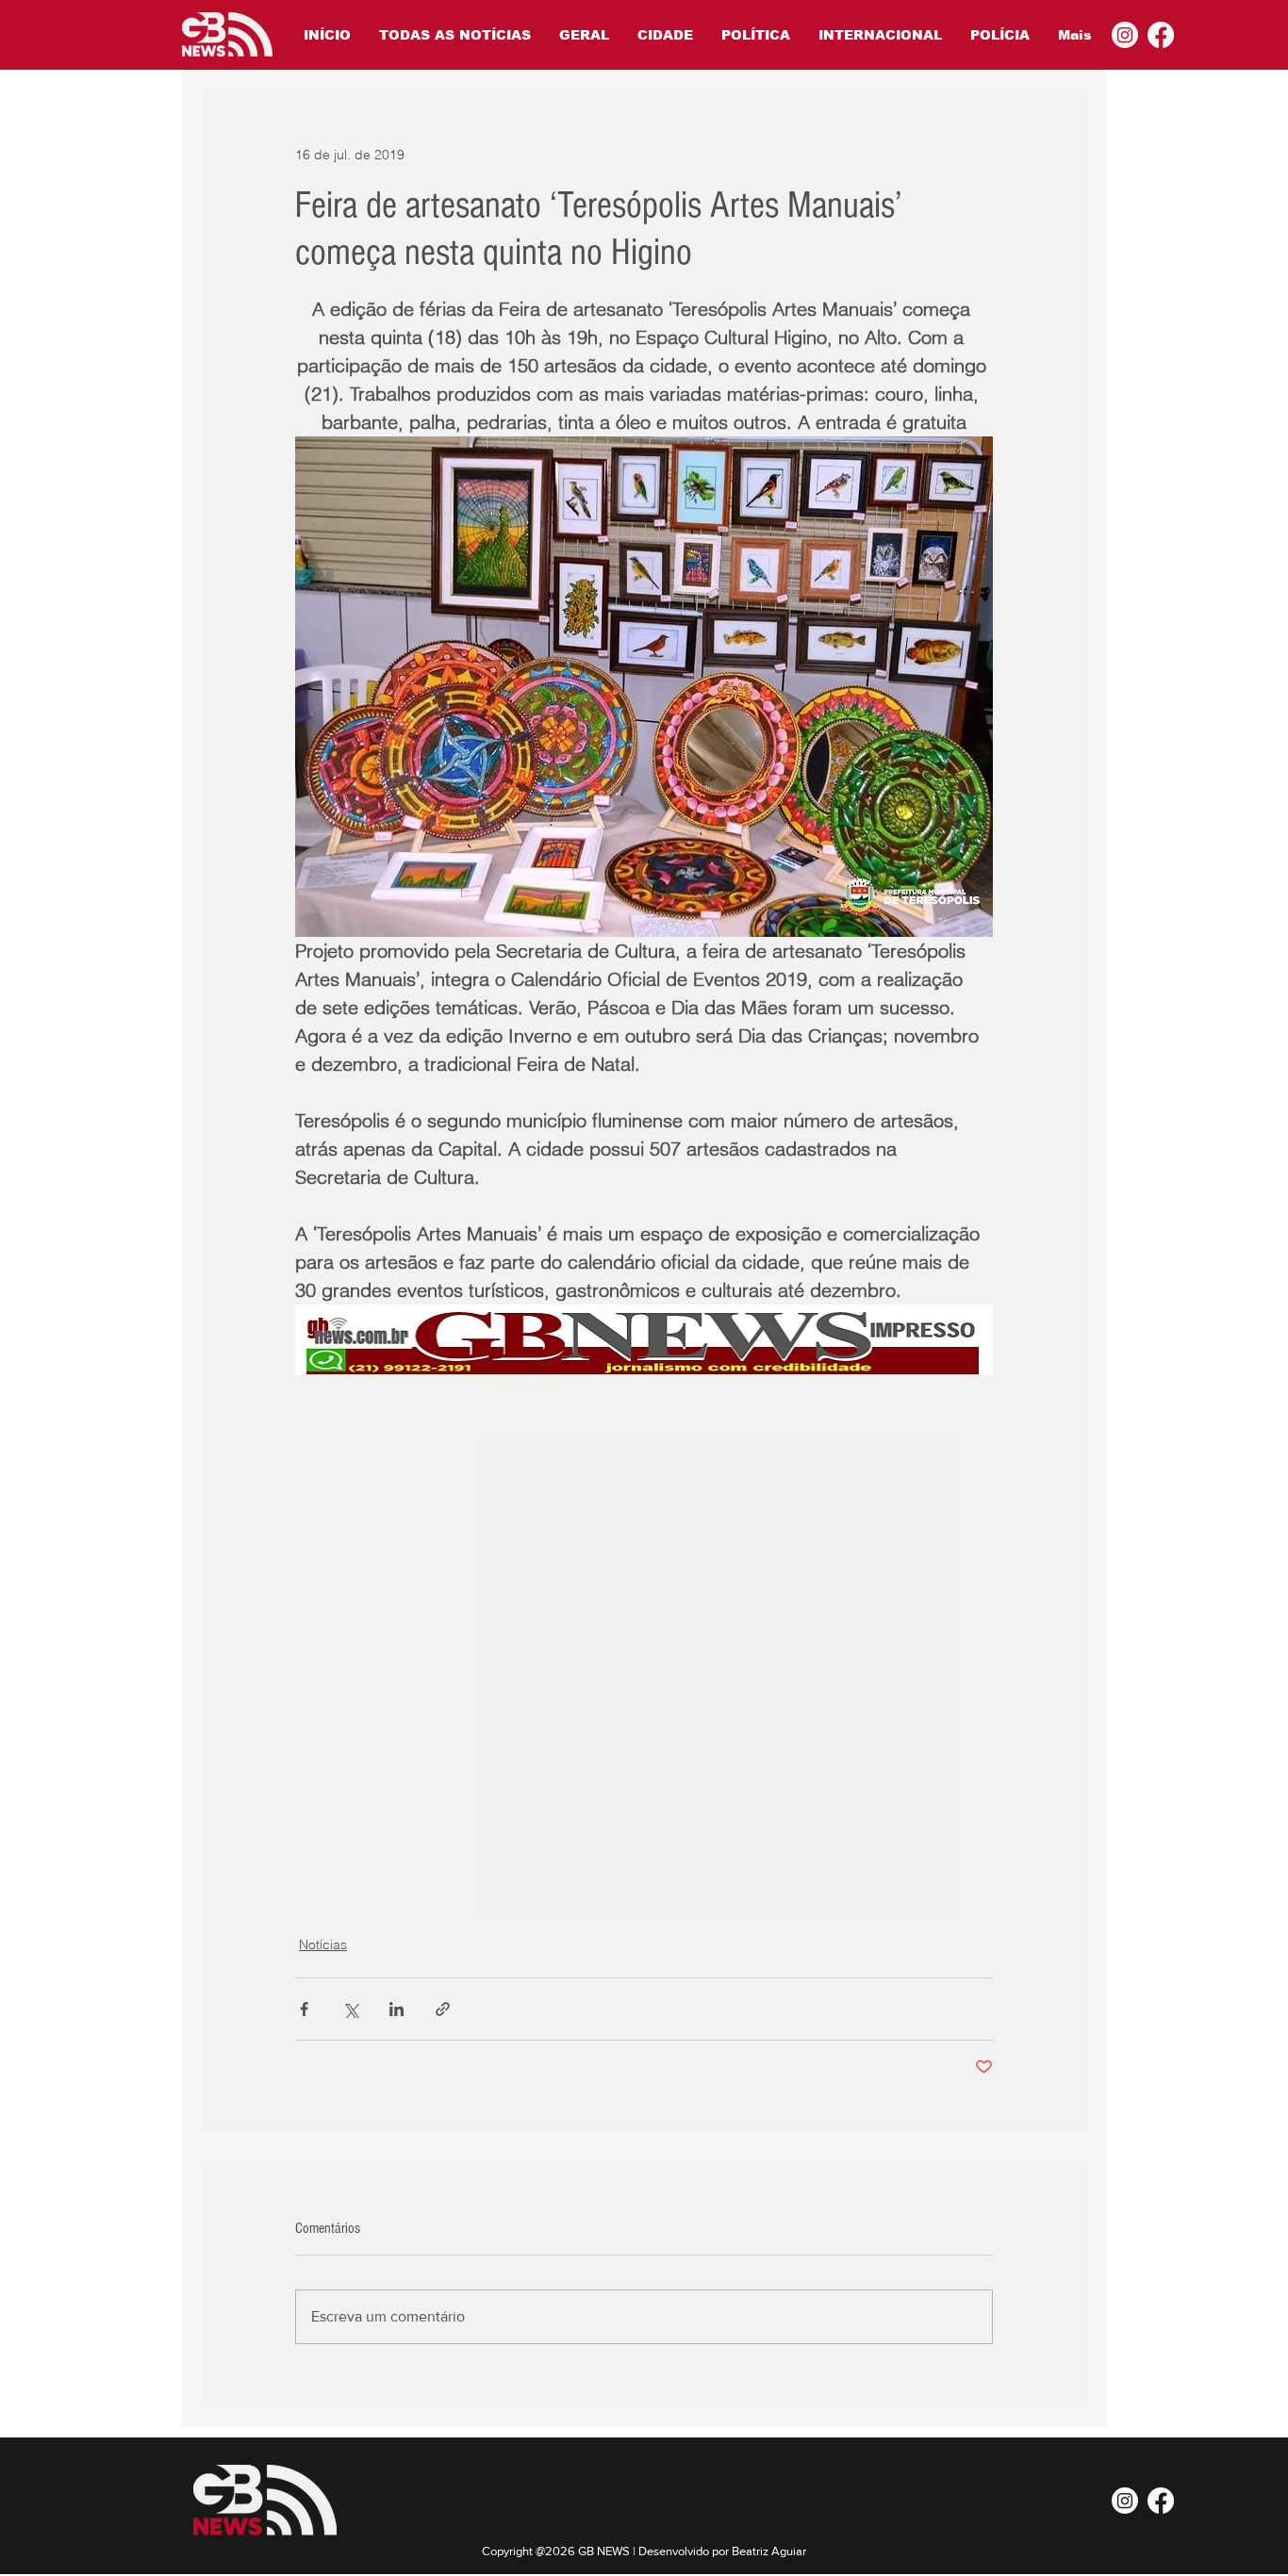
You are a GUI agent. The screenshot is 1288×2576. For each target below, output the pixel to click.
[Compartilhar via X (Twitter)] (350, 2009)
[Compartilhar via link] (443, 2009)
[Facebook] (1161, 35)
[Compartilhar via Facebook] (304, 2009)
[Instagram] (1125, 35)
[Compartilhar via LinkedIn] (396, 2009)
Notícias (323, 1944)
